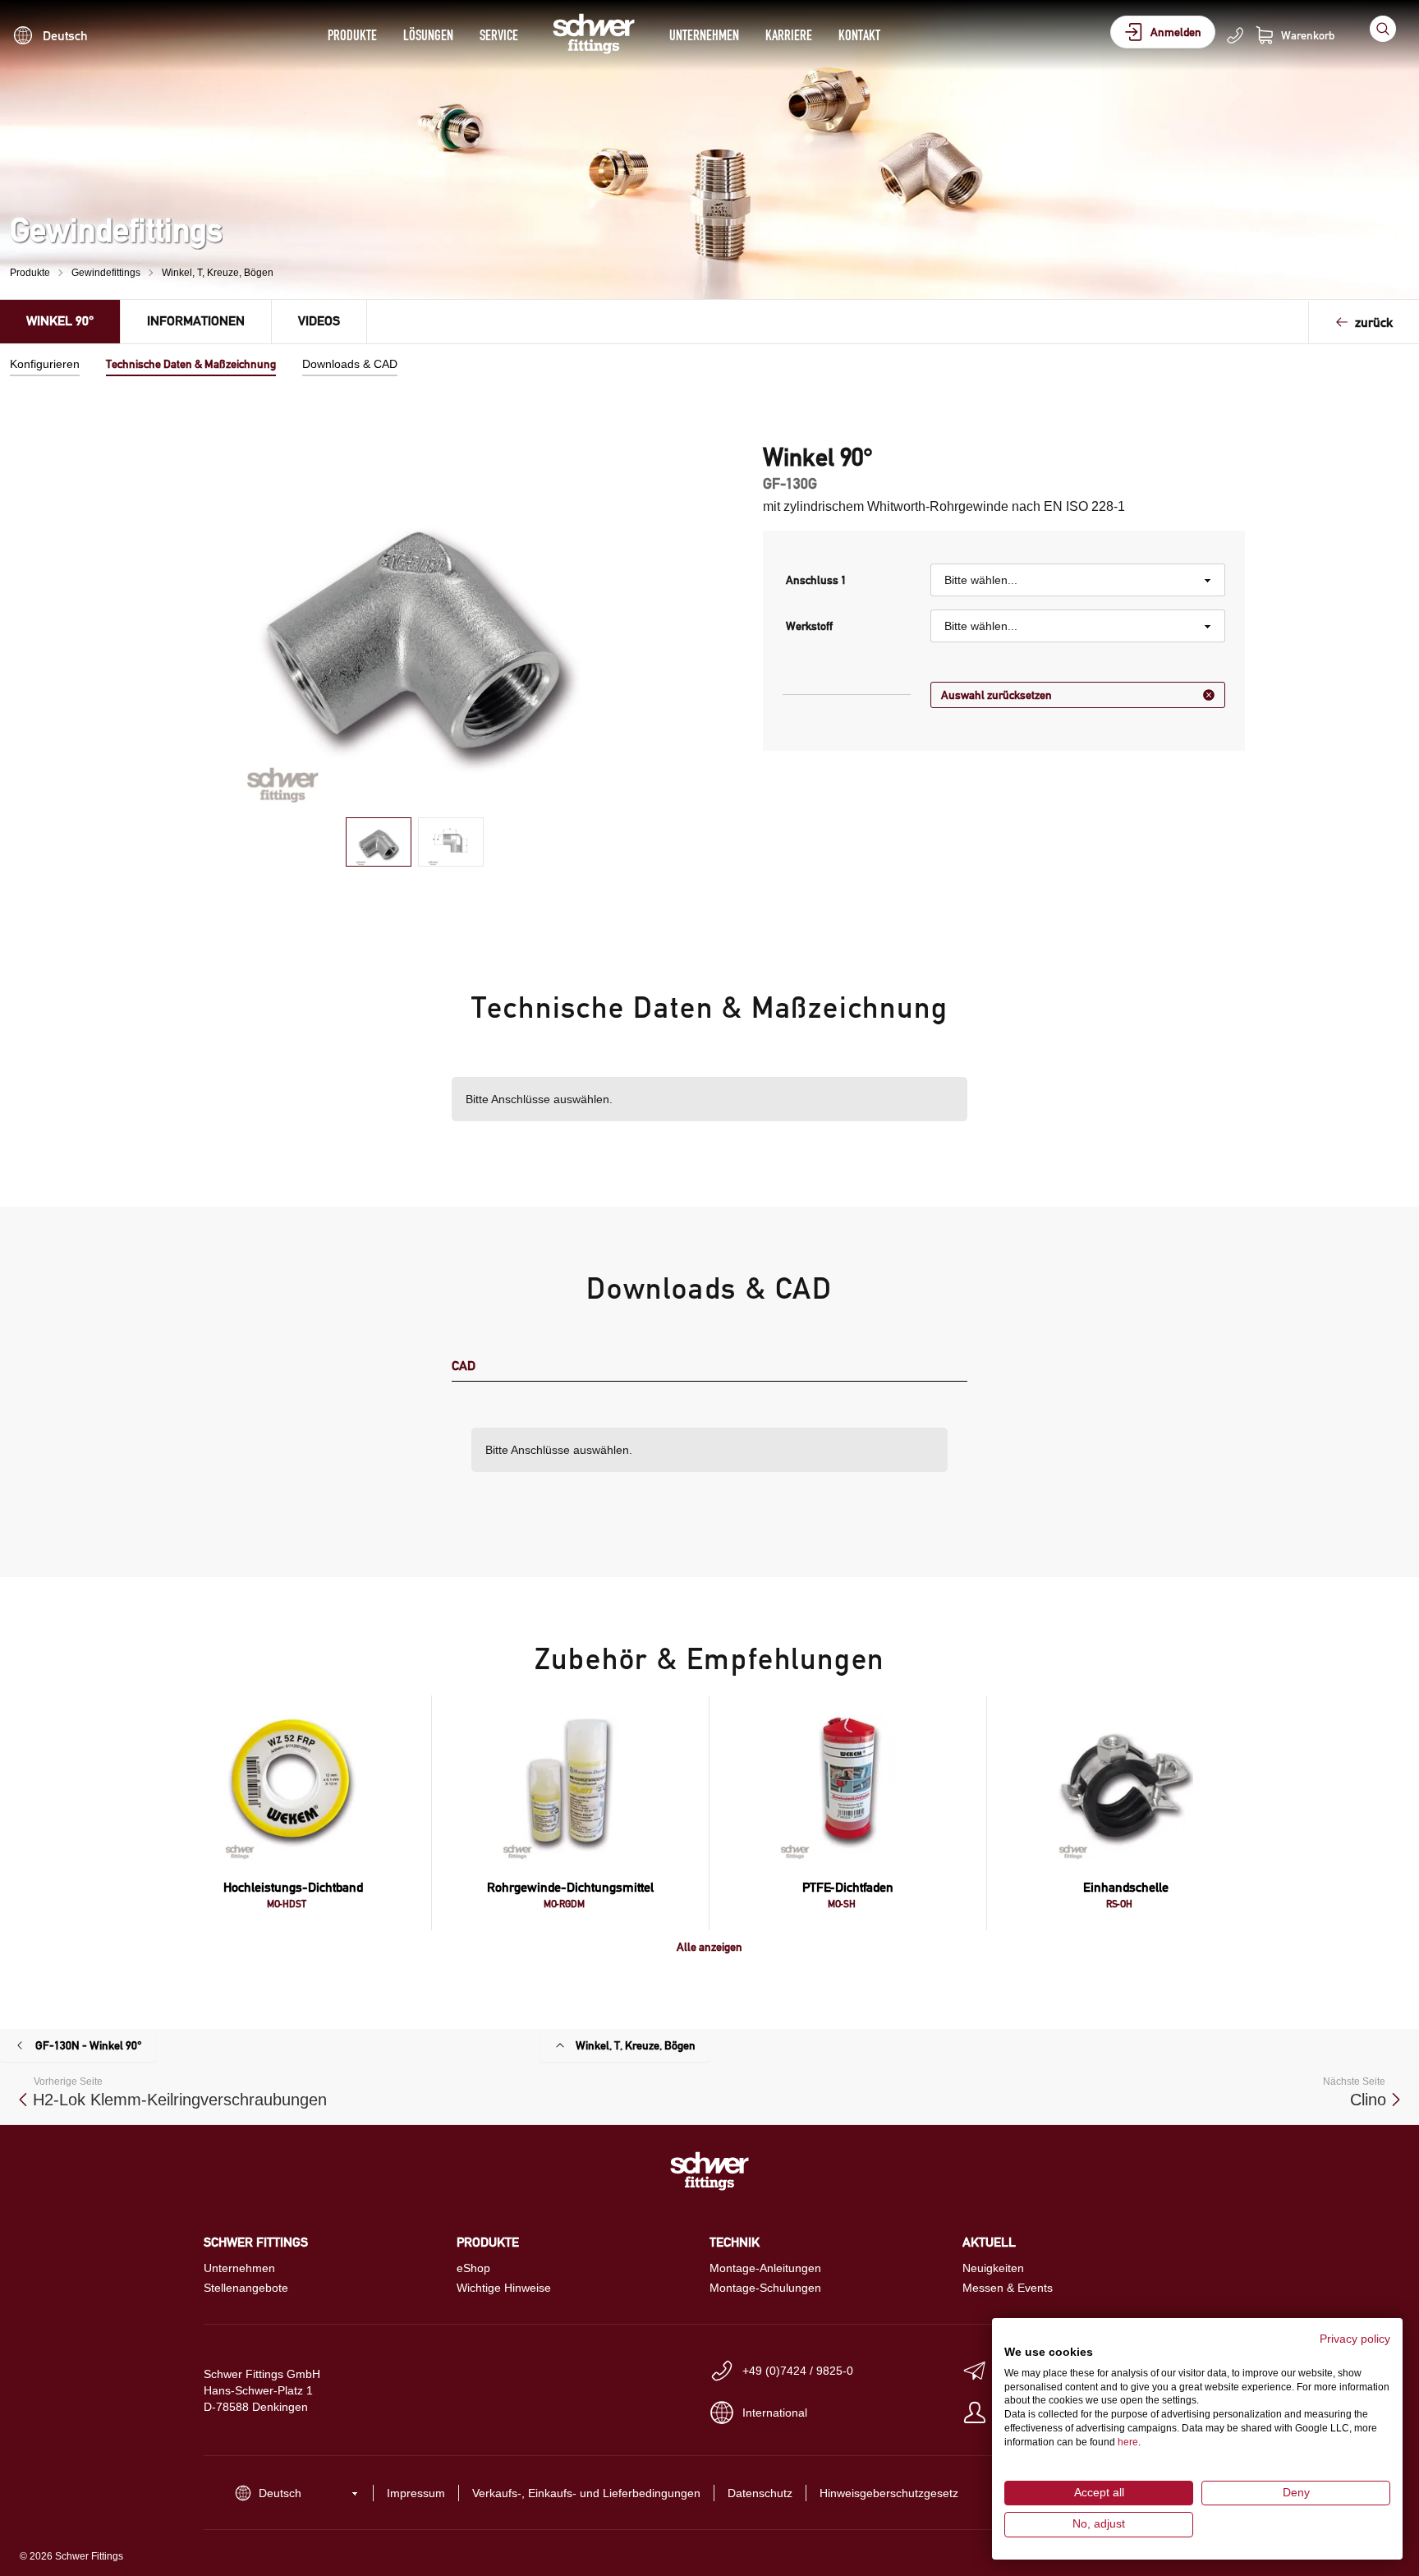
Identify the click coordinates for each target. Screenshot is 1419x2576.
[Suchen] (1383, 29)
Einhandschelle (1126, 1887)
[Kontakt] (1235, 35)
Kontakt (859, 35)
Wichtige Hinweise (504, 2288)
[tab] (379, 842)
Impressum (416, 2493)
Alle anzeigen (709, 1947)
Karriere (789, 35)
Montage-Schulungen (765, 2288)
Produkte (352, 35)
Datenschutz (760, 2493)
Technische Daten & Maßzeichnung (191, 364)
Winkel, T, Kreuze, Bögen (218, 273)
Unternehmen (704, 35)
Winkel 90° (60, 321)
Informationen (196, 321)
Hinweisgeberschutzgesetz (889, 2493)
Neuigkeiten (993, 2268)
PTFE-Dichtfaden (848, 1887)
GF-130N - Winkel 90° (89, 2045)
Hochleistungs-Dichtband (293, 1887)
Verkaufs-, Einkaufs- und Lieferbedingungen (586, 2493)
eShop (473, 2268)
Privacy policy (1355, 2339)
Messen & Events (1008, 2288)
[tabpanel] (415, 623)
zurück (1374, 322)
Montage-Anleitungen (765, 2268)
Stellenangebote (246, 2288)
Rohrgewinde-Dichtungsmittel (570, 1887)
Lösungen (428, 35)
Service (499, 35)
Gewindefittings (106, 273)
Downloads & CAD (350, 364)
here (1128, 2442)
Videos (319, 321)
